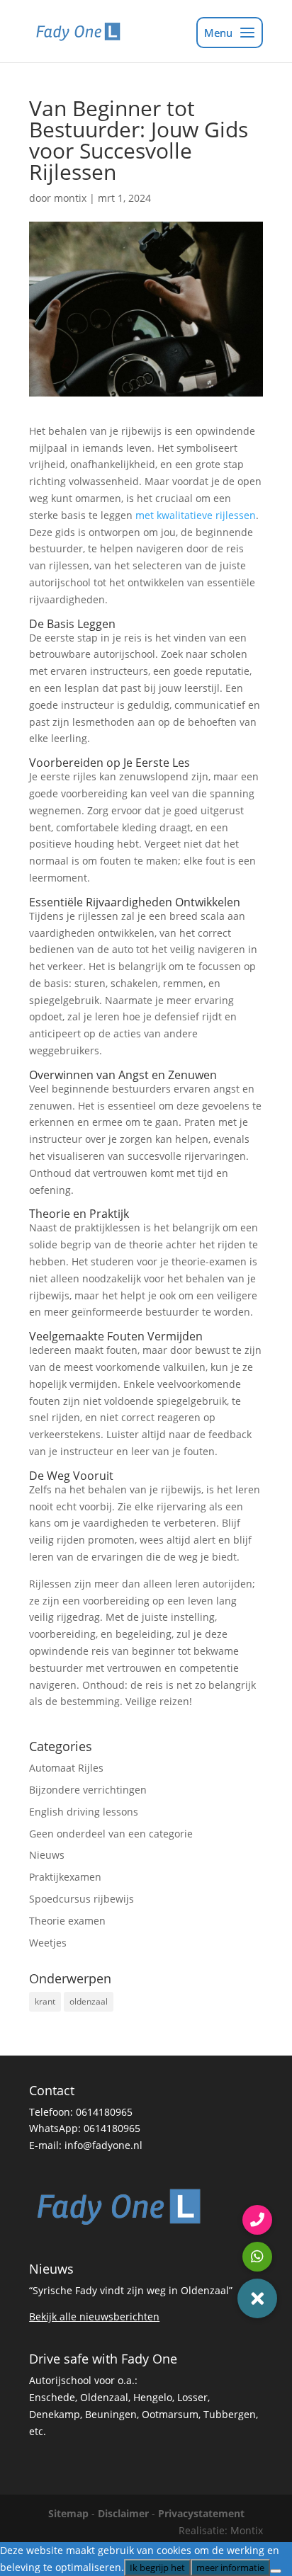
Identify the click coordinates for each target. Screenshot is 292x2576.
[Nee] (276, 2571)
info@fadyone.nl (103, 2145)
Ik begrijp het (157, 2568)
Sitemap (68, 2513)
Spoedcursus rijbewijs (82, 1899)
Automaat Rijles (66, 1768)
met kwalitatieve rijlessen (196, 515)
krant (45, 2001)
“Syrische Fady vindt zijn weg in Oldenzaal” (131, 2290)
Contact (52, 2090)
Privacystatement (201, 2513)
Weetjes (48, 1943)
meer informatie (230, 2568)
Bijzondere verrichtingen (88, 1790)
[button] (257, 2298)
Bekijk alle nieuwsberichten (94, 2316)
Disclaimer (123, 2513)
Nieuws (47, 1855)
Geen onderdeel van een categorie (111, 1834)
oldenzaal (89, 2001)
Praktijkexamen (65, 1877)
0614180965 (104, 2112)
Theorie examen (67, 1921)
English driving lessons (84, 1812)
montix (70, 198)
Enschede (52, 2397)
